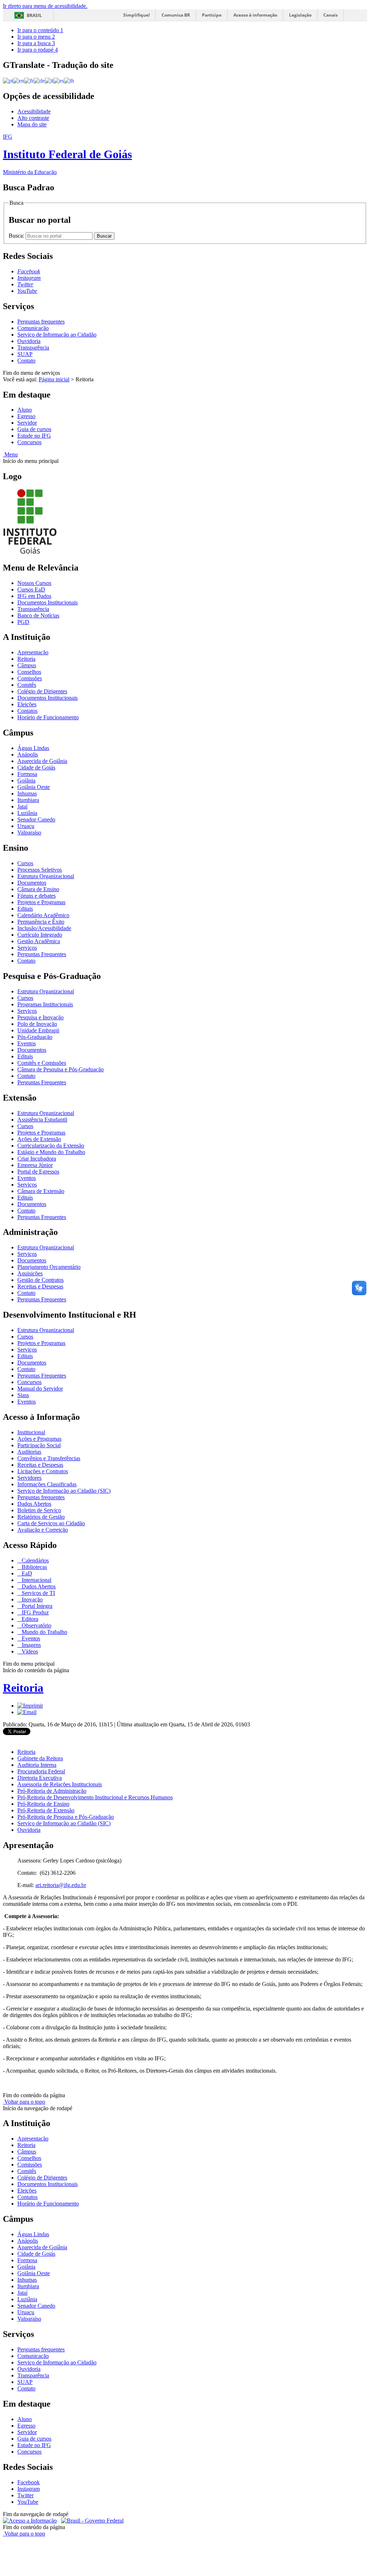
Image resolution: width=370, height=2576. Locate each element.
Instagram (29, 2489)
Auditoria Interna (37, 1765)
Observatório (36, 1625)
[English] (19, 80)
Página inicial (54, 379)
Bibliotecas (34, 1567)
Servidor (27, 423)
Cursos (25, 863)
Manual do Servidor (40, 1389)
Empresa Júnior (35, 1165)
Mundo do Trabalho (44, 1632)
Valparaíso (29, 832)
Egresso (26, 416)
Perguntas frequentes (41, 322)
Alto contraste (33, 118)
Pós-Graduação (35, 1037)
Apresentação (33, 652)
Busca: (17, 236)
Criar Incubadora (37, 1159)
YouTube (28, 2502)
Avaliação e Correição (43, 1530)
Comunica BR (176, 15)
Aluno (25, 410)
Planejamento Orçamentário (49, 1267)
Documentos (32, 883)
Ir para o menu (36, 37)
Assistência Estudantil (42, 1120)
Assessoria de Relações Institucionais (60, 1784)
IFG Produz (35, 1612)
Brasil (34, 15)
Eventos (27, 1043)
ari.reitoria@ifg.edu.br (61, 1885)
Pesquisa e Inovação (40, 1017)
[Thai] (69, 80)
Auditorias (29, 1452)
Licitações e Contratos (43, 1471)
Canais (331, 15)
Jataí (22, 806)
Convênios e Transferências (49, 1458)
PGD (23, 622)
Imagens (31, 1645)
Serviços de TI (38, 1593)
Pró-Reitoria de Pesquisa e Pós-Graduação (66, 1817)
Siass (23, 1395)
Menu (10, 454)
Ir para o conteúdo (40, 30)
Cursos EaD (31, 589)
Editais (25, 909)
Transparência (33, 348)
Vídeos (29, 1651)
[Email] (27, 1712)
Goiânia (26, 780)
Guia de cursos (34, 429)
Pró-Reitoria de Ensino (43, 1804)
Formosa (27, 774)
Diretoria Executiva (40, 1778)
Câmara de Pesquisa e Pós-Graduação (61, 1069)
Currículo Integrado (40, 935)
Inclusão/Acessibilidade (44, 928)
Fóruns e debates (36, 896)
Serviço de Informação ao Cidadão (57, 335)
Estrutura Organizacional (46, 876)
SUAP (25, 354)
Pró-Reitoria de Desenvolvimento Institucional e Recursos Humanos (95, 1797)
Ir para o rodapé (38, 50)
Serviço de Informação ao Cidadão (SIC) (64, 1491)
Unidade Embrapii (38, 1030)
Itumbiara (28, 800)
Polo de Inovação (37, 1024)
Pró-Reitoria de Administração (52, 1791)
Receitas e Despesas (40, 1286)
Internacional (36, 1580)
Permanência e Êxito (41, 922)
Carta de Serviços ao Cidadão (51, 1523)
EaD (26, 1573)
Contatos (27, 711)
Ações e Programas (39, 1439)
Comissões (30, 678)
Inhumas (27, 793)
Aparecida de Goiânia (42, 761)
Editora (29, 1619)
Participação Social (39, 1445)
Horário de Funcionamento (48, 717)
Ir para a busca (36, 43)
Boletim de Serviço (39, 1510)
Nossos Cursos (34, 583)
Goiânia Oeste (34, 787)
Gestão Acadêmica (39, 941)
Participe (212, 15)
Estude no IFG (34, 436)
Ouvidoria (29, 341)
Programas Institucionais (45, 1004)
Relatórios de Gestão (41, 1517)
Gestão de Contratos (40, 1280)
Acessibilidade (34, 111)
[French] (29, 80)
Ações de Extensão (39, 1139)
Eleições (27, 704)
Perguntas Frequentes (42, 954)
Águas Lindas (33, 748)
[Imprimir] (30, 1706)
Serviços (27, 948)
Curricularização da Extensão (51, 1146)
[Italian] (49, 80)
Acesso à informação (255, 15)
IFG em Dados (34, 596)
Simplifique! (136, 15)
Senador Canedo (36, 819)
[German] (39, 80)
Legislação (300, 15)
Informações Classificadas (47, 1484)
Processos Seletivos (40, 870)
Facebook (29, 2482)
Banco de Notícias (38, 615)
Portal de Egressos (38, 1172)
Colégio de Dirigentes (42, 691)
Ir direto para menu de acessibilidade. (45, 6)
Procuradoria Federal (41, 1771)
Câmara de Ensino (38, 889)
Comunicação (33, 328)
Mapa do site (32, 124)
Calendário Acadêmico (43, 915)
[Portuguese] (8, 80)
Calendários (35, 1560)
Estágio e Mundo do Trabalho (51, 1152)
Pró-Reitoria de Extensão (46, 1810)
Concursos (29, 442)
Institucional (31, 1432)
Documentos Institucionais (48, 602)
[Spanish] (59, 80)
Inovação (31, 1599)
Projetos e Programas (41, 902)
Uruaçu (26, 826)
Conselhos (29, 672)
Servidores (29, 1478)
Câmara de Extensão (41, 1191)
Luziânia (27, 813)
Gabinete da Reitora (40, 1758)
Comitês (27, 685)
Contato (26, 361)
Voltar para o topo (24, 2102)
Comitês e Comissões (42, 1063)
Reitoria (26, 659)
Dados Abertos (34, 1504)
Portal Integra (36, 1606)
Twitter (25, 2495)
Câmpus (27, 665)
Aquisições (30, 1273)
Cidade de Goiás (36, 767)
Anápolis (28, 754)
